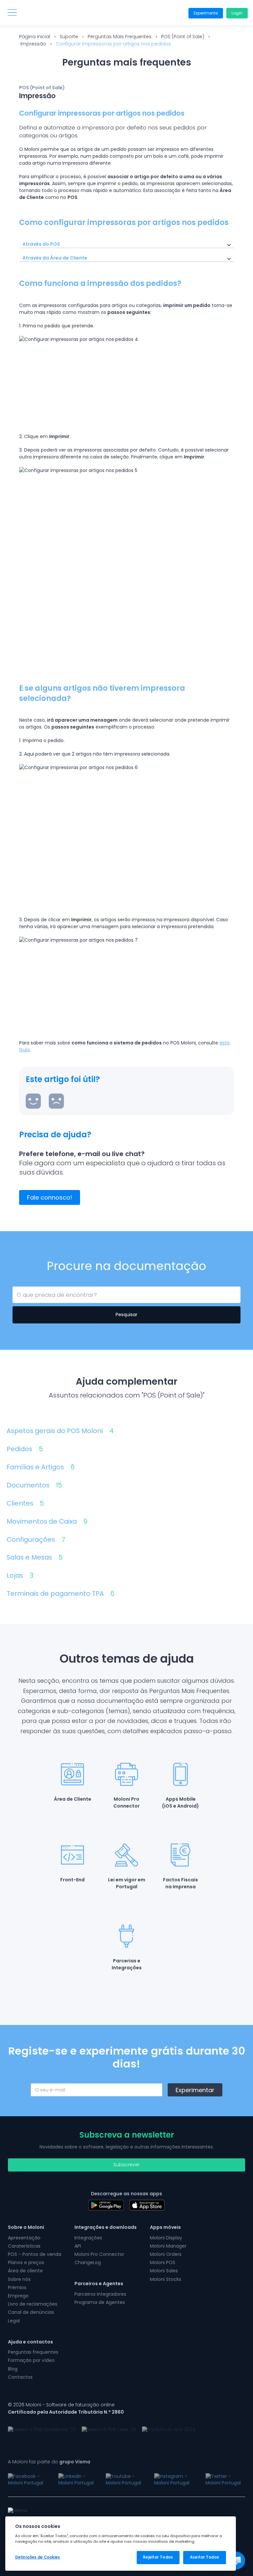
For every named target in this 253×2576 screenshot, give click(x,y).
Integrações (88, 2238)
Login (237, 13)
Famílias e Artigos (41, 1467)
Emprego (18, 2296)
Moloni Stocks (166, 2279)
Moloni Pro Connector (99, 2254)
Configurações (36, 1540)
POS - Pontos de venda (35, 2254)
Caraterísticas (24, 2246)
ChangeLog (88, 2262)
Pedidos (25, 1449)
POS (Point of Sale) (183, 37)
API (78, 2246)
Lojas (20, 1576)
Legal (14, 2321)
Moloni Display (166, 2238)
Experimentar (195, 2090)
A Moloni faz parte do (49, 2462)
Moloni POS (163, 2262)
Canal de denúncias (31, 2312)
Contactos (20, 2377)
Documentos (34, 1485)
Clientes (25, 1503)
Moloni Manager (168, 2246)
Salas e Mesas (35, 1557)
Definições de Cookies (38, 2557)
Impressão (33, 44)
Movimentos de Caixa (47, 1522)
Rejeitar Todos (158, 2557)
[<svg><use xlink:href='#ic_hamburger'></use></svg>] (12, 13)
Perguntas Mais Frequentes (120, 37)
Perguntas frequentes (33, 2352)
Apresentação (24, 2238)
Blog (13, 2369)
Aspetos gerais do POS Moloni (60, 1431)
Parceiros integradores (100, 2294)
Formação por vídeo (31, 2360)
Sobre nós (19, 2279)
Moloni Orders (166, 2254)
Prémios (17, 2287)
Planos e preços (26, 2262)
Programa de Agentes (100, 2302)
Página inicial (35, 37)
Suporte (69, 37)
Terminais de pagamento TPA (60, 1594)
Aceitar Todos (204, 2557)
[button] (236, 2561)
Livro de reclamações (33, 2304)
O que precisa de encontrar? (46, 1294)
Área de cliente (25, 2271)
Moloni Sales (164, 2271)
